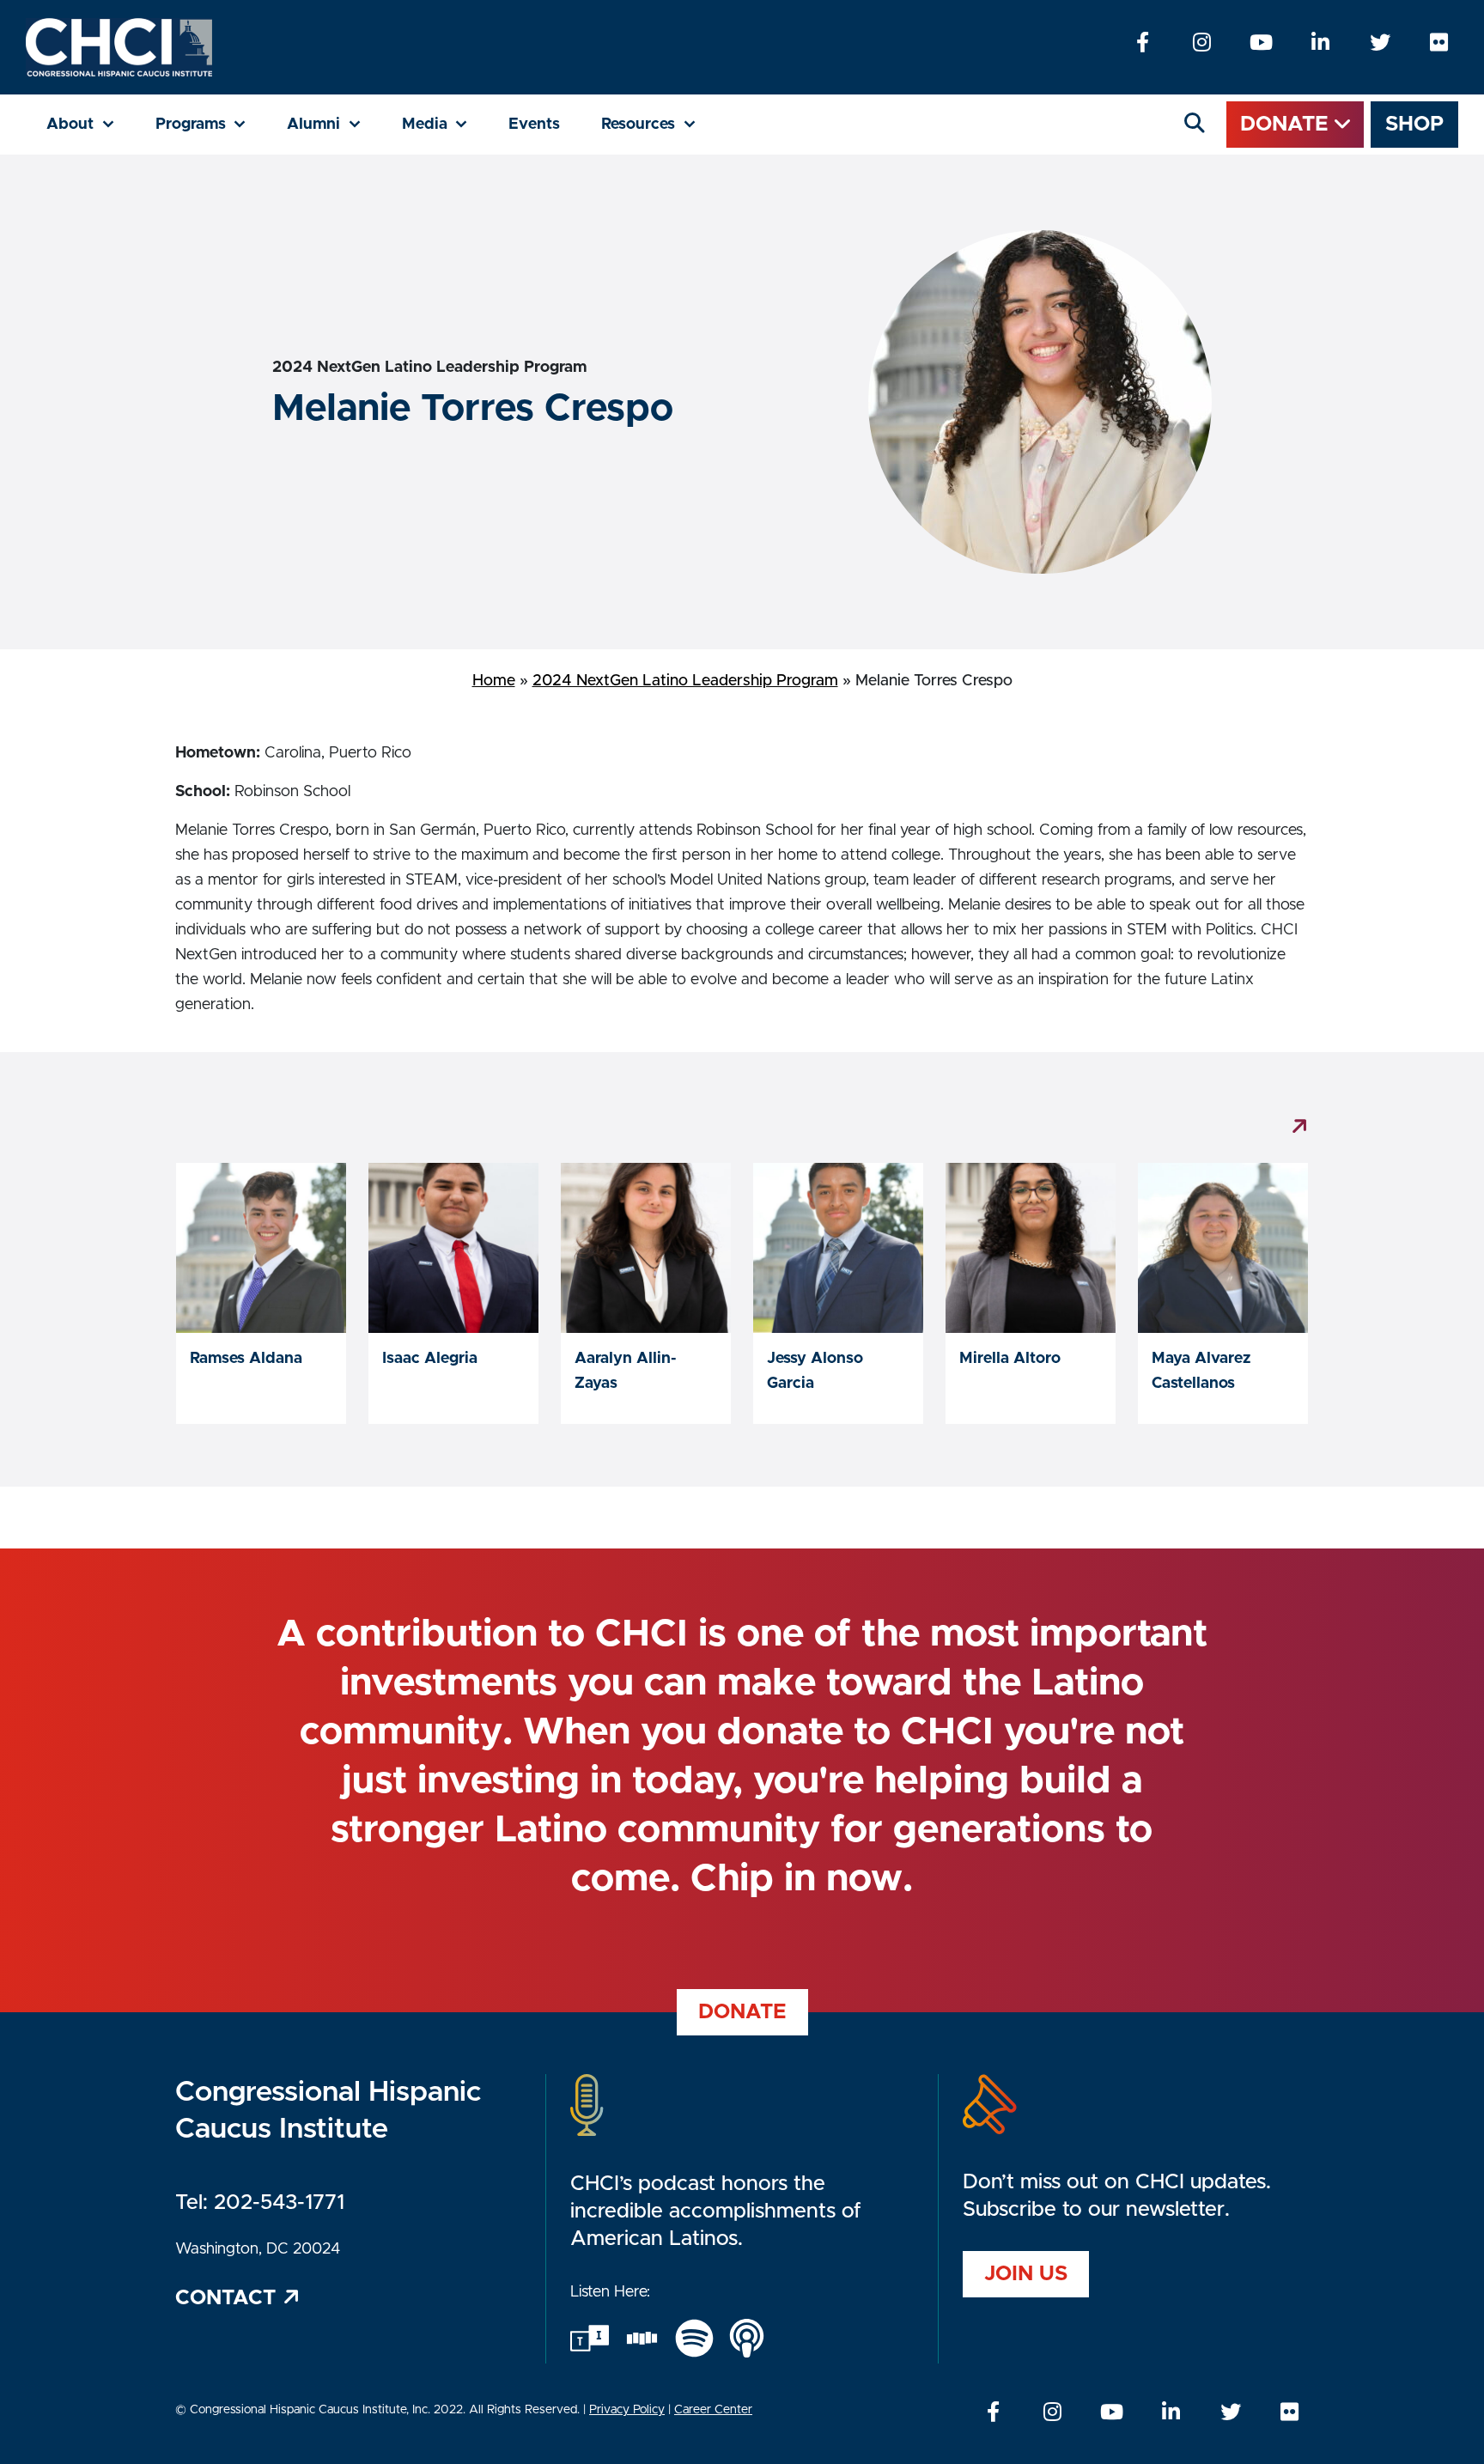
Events (534, 125)
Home (494, 681)
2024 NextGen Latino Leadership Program (685, 681)
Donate (1287, 125)
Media (445, 124)
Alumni (334, 124)
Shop (1414, 125)
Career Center (713, 2410)
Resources (659, 124)
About (91, 124)
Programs (211, 124)
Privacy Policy (627, 2410)
